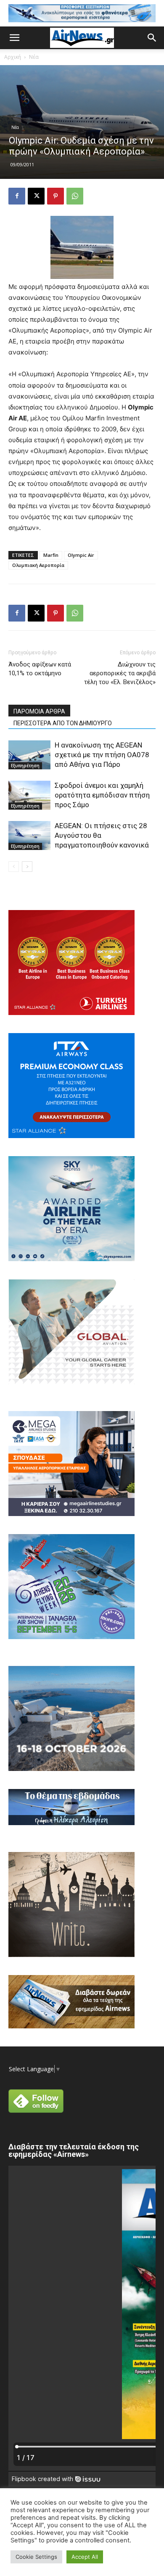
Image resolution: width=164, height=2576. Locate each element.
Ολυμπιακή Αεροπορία (38, 565)
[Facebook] (17, 196)
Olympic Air (81, 555)
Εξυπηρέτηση (25, 766)
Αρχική (13, 57)
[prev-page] (14, 867)
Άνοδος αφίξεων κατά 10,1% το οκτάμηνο (40, 669)
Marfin (51, 555)
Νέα (34, 57)
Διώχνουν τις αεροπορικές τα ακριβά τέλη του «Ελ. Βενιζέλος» (120, 673)
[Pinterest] (56, 196)
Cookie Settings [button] (36, 2557)
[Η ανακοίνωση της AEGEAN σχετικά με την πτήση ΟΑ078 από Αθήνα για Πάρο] (29, 755)
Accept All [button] (85, 2557)
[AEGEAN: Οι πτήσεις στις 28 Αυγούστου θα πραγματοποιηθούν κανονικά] (29, 835)
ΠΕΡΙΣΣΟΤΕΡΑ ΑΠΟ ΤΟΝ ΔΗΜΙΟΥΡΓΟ (63, 723)
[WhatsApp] (75, 196)
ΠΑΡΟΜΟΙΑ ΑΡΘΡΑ (39, 711)
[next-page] (27, 867)
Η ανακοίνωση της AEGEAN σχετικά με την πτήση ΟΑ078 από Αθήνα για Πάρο (102, 755)
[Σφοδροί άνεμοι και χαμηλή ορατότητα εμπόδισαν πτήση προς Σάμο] (29, 795)
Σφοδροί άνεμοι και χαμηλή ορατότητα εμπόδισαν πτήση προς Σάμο (102, 795)
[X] (36, 196)
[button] (14, 38)
